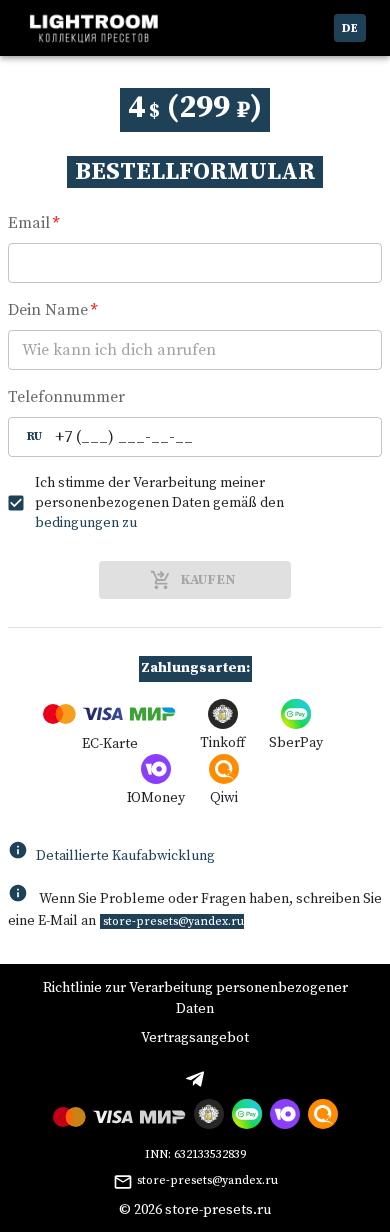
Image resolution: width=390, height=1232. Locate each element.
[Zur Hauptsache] (94, 28)
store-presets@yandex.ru (207, 1180)
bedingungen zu (86, 523)
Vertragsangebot (195, 1038)
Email (33, 223)
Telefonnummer (66, 397)
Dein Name (52, 310)
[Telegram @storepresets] (195, 1079)
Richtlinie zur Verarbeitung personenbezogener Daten (195, 998)
